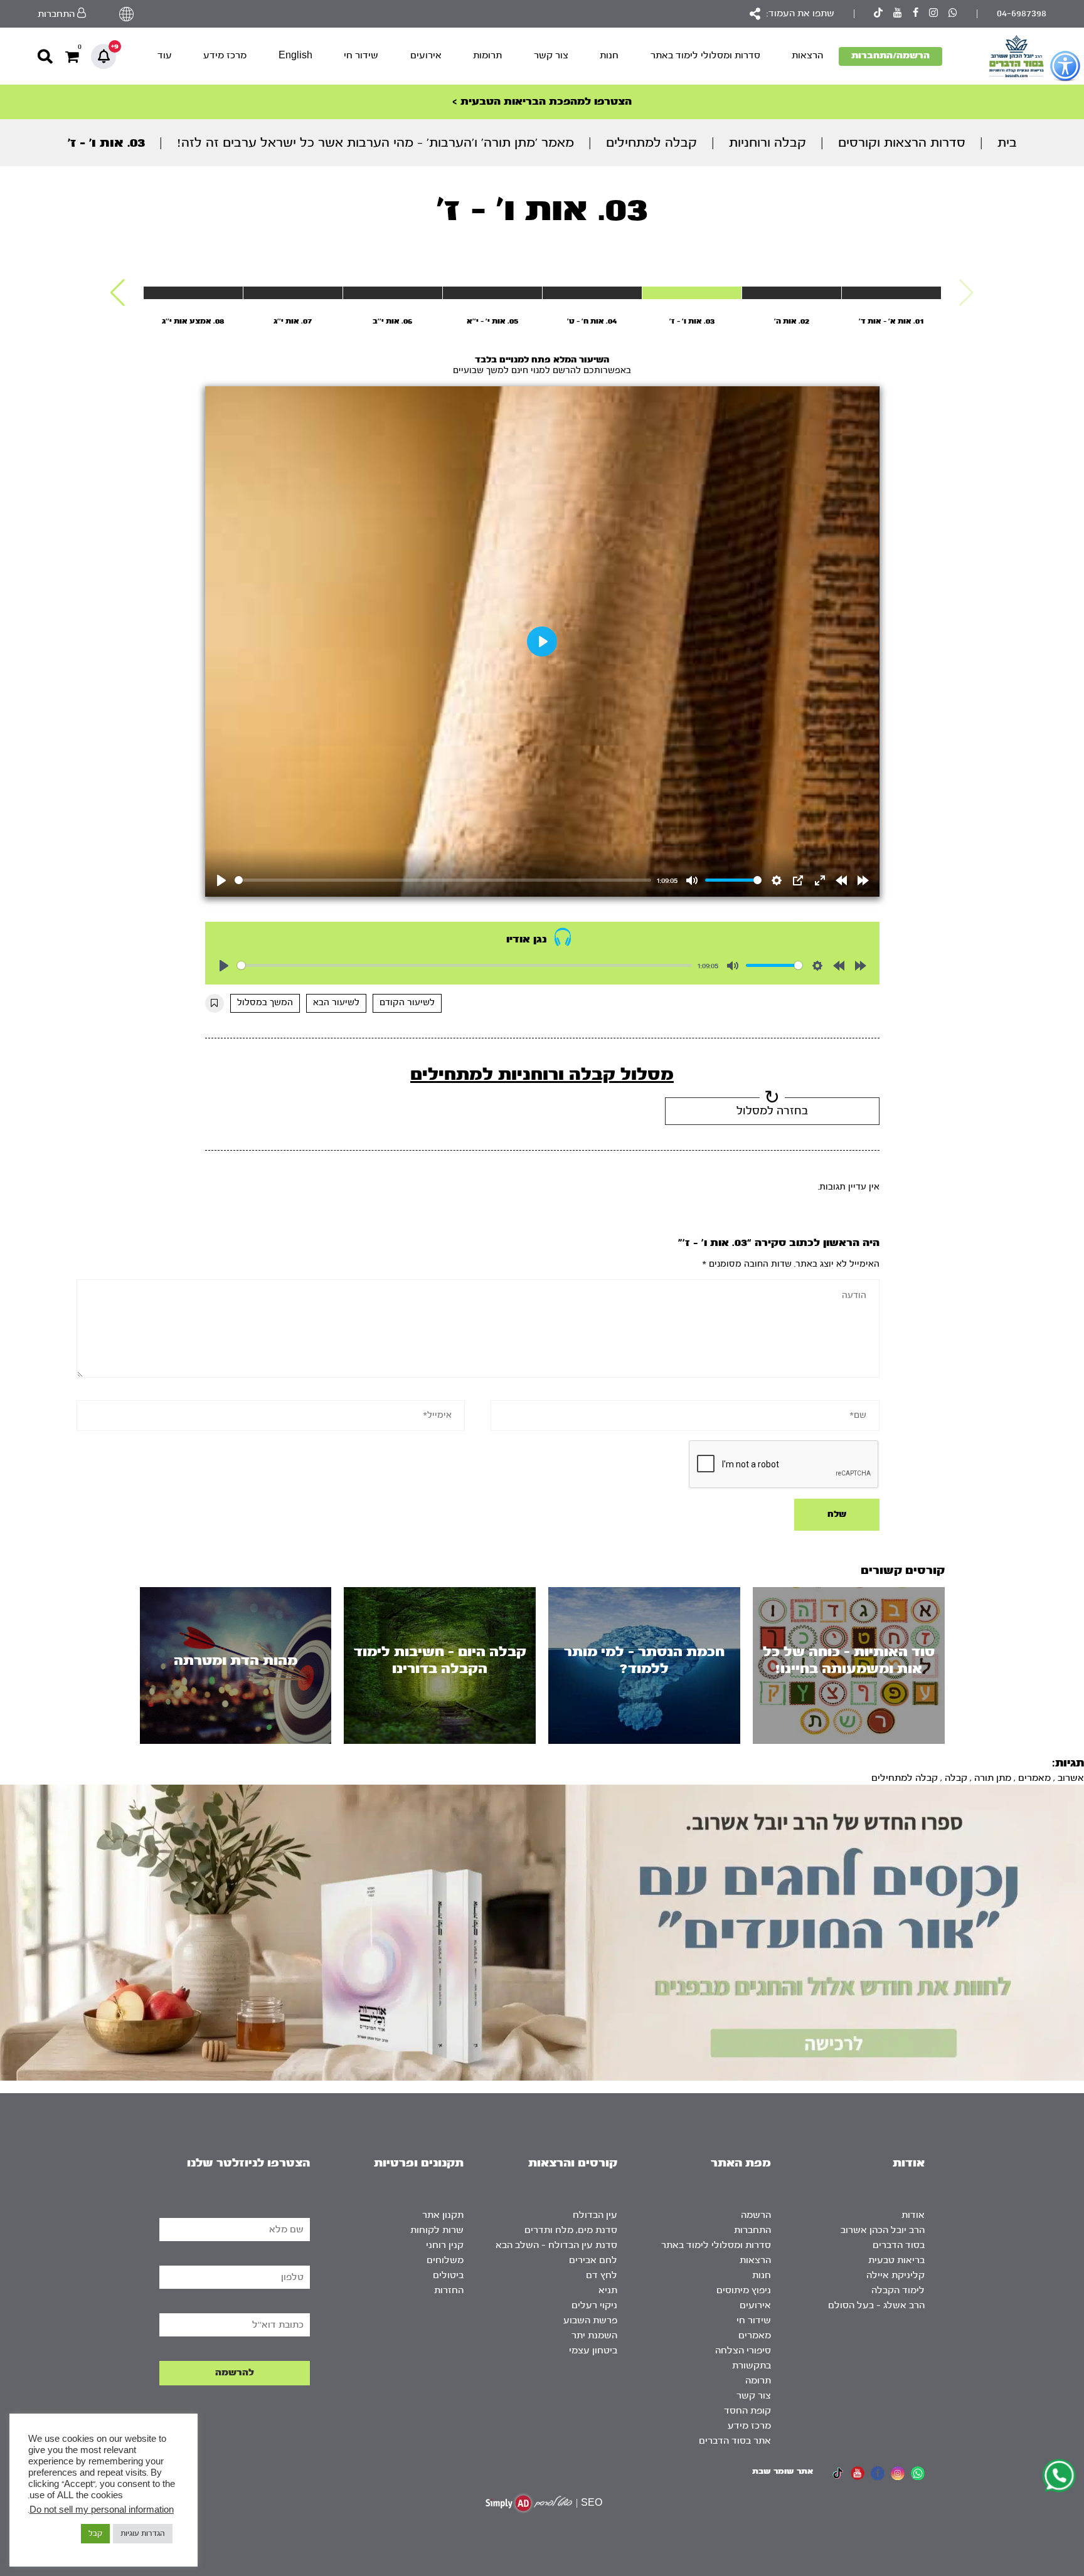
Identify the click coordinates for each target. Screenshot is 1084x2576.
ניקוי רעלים (594, 2305)
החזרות (449, 2290)
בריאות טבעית (896, 2260)
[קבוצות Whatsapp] (953, 14)
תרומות (487, 55)
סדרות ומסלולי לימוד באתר (705, 55)
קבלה (956, 1778)
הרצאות (807, 55)
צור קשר (551, 55)
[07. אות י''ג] (293, 293)
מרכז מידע (225, 55)
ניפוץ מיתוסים (744, 2290)
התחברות (752, 2230)
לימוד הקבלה (898, 2290)
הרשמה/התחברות (890, 55)
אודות (913, 2215)
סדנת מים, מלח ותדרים (571, 2230)
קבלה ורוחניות (768, 143)
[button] (118, 293)
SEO (592, 2503)
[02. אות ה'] (792, 293)
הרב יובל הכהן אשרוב (883, 2230)
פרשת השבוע (590, 2320)
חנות (609, 55)
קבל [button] (95, 2533)
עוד (165, 55)
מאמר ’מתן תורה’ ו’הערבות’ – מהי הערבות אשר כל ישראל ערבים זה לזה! (375, 143)
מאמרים (1034, 1778)
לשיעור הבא (336, 1003)
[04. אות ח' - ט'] (592, 293)
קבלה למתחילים (651, 143)
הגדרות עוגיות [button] (143, 2533)
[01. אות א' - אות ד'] (891, 293)
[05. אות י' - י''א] (492, 293)
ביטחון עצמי (593, 2351)
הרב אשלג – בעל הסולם (876, 2305)
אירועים (426, 55)
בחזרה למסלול (772, 1111)
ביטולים (448, 2275)
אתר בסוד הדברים (735, 2441)
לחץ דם (602, 2275)
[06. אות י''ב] (393, 293)
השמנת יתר (594, 2336)
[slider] (443, 880)
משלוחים (445, 2260)
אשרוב (1071, 1778)
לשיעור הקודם (407, 1003)
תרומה (758, 2381)
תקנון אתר (443, 2215)
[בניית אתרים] (529, 2503)
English (295, 55)
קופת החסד (747, 2411)
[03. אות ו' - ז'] (692, 293)
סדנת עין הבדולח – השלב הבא (556, 2245)
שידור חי (361, 55)
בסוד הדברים (899, 2245)
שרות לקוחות (437, 2230)
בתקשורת (752, 2366)
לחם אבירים (593, 2260)
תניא (608, 2290)
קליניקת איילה (895, 2275)
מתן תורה (993, 1778)
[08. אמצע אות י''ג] (193, 293)
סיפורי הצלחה (743, 2351)
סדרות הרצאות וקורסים (902, 143)
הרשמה (756, 2215)
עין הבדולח (595, 2215)
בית (1007, 143)
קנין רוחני (445, 2245)
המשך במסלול (265, 1003)
